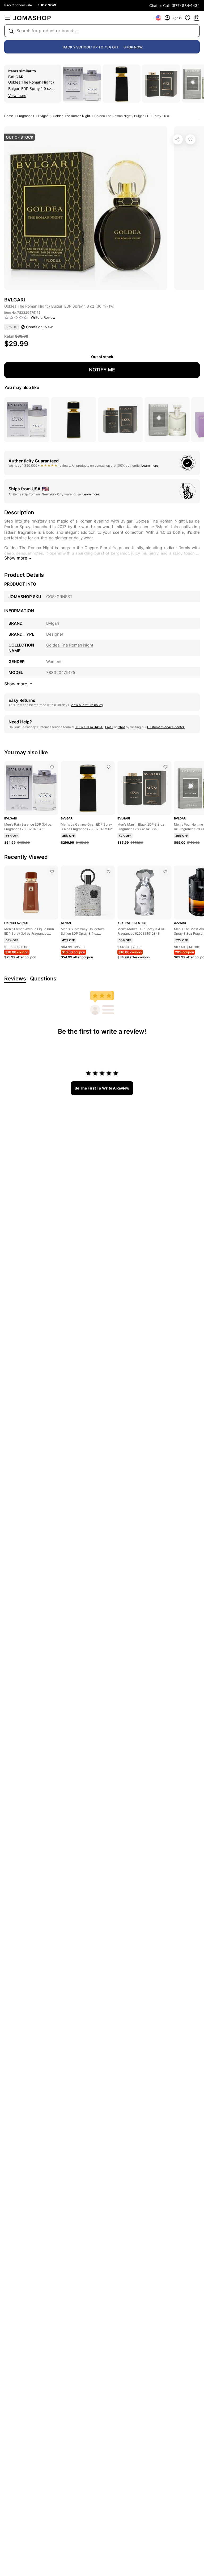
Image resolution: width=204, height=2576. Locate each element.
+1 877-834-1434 (89, 727)
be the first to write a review (102, 1088)
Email (109, 727)
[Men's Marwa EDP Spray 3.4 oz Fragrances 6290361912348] (165, 872)
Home (9, 116)
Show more (16, 558)
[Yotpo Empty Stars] (16, 318)
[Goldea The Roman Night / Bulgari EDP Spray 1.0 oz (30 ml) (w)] (190, 139)
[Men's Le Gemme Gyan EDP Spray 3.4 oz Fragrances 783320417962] (109, 767)
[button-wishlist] (188, 18)
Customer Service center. (166, 727)
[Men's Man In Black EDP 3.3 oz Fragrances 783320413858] (165, 767)
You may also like (22, 387)
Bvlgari (16, 77)
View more (17, 95)
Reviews (15, 979)
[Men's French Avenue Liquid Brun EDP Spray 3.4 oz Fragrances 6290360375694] (52, 872)
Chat (121, 727)
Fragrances (26, 116)
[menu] (7, 18)
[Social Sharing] (178, 139)
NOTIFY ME (102, 370)
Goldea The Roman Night (71, 116)
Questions (43, 979)
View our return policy (87, 705)
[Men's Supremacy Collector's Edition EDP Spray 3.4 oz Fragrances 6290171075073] (109, 872)
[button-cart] (197, 18)
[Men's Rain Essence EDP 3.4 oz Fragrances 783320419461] (52, 767)
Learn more (150, 465)
